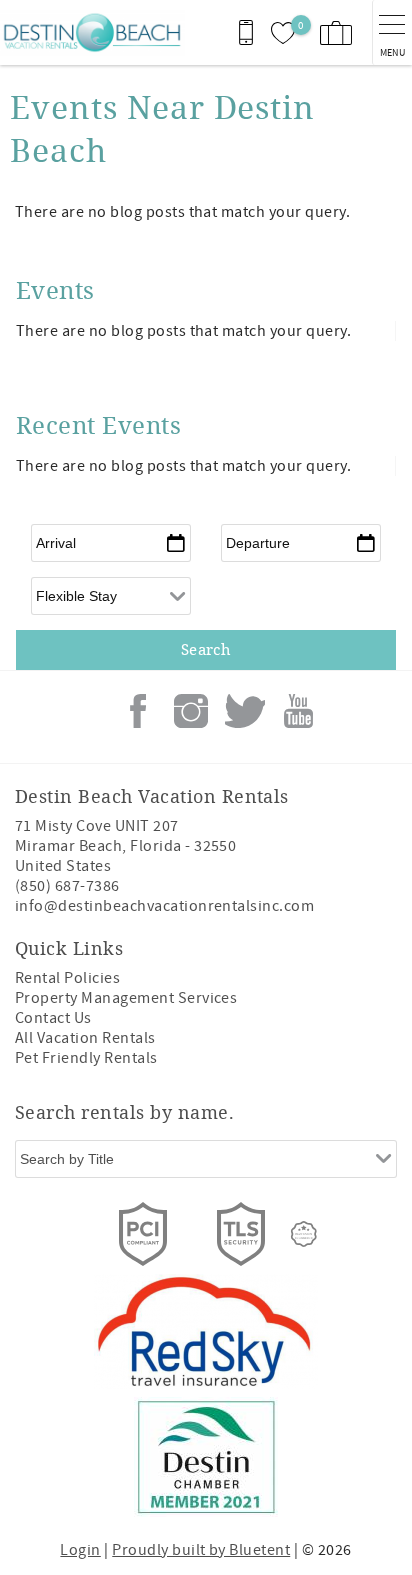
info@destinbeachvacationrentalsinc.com (164, 906)
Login (80, 1550)
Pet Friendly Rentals (86, 1058)
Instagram (191, 711)
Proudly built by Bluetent (201, 1550)
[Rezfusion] (304, 1234)
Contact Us (53, 1018)
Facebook (138, 711)
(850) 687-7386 (67, 886)
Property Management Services (126, 998)
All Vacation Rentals (85, 1038)
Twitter (245, 711)
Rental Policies (67, 978)
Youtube (298, 711)
